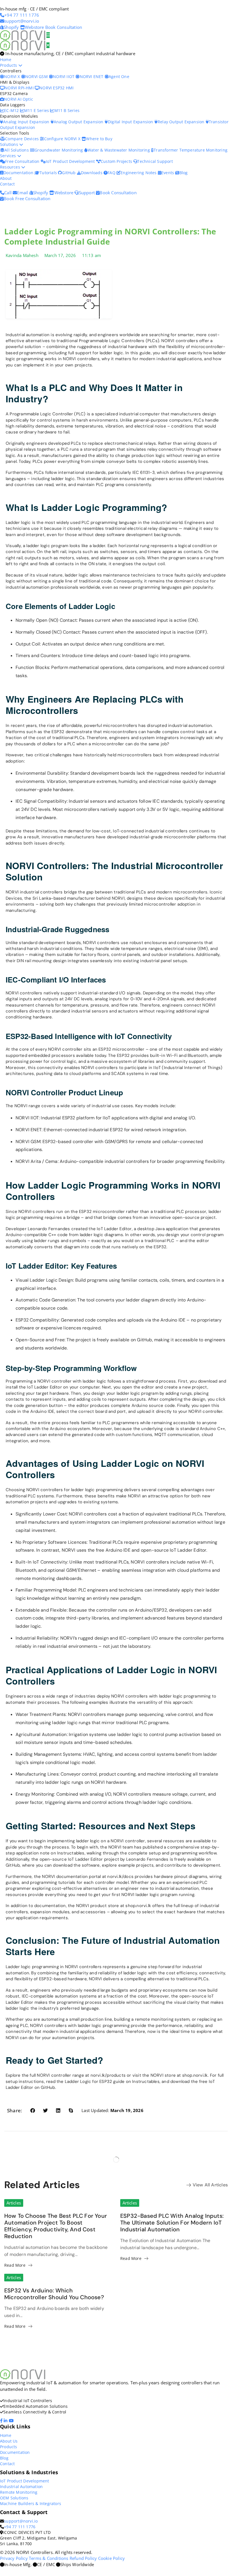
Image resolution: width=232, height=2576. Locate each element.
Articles (14, 2203)
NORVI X (12, 76)
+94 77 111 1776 (20, 2527)
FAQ (112, 173)
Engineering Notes (139, 173)
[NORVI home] (23, 45)
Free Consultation (23, 161)
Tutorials (49, 173)
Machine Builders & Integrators (31, 2503)
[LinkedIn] (6, 2420)
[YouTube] (12, 2420)
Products (9, 65)
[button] (33, 2110)
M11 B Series (67, 110)
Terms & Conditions (49, 2558)
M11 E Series (37, 110)
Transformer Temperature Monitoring (191, 150)
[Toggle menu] (48, 35)
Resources (11, 167)
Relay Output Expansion (182, 122)
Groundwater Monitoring (59, 150)
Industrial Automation (21, 2487)
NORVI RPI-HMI (20, 88)
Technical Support (155, 161)
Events (168, 173)
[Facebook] (2, 2420)
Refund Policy (83, 2558)
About (6, 178)
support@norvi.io (21, 2521)
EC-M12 (12, 110)
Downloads (92, 173)
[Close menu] (48, 45)
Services (9, 156)
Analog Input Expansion (27, 122)
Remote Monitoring (19, 2492)
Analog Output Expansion (79, 122)
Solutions (10, 144)
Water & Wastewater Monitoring (119, 150)
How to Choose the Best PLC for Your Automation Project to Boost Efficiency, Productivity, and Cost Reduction (56, 2226)
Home (6, 60)
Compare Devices (22, 139)
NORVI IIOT (64, 76)
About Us (9, 2441)
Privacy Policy (14, 2558)
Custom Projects (117, 161)
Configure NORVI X (63, 139)
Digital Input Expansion (131, 122)
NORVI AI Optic (19, 99)
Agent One (119, 76)
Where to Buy (99, 139)
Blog (183, 173)
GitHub (69, 173)
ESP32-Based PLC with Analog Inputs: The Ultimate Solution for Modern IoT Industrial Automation (172, 2223)
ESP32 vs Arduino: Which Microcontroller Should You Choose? (54, 2294)
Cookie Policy (112, 2558)
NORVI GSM (37, 76)
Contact (7, 184)
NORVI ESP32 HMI (56, 88)
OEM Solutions (14, 2498)
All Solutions (17, 150)
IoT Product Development (71, 161)
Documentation (19, 173)
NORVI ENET (92, 76)
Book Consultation (64, 27)
